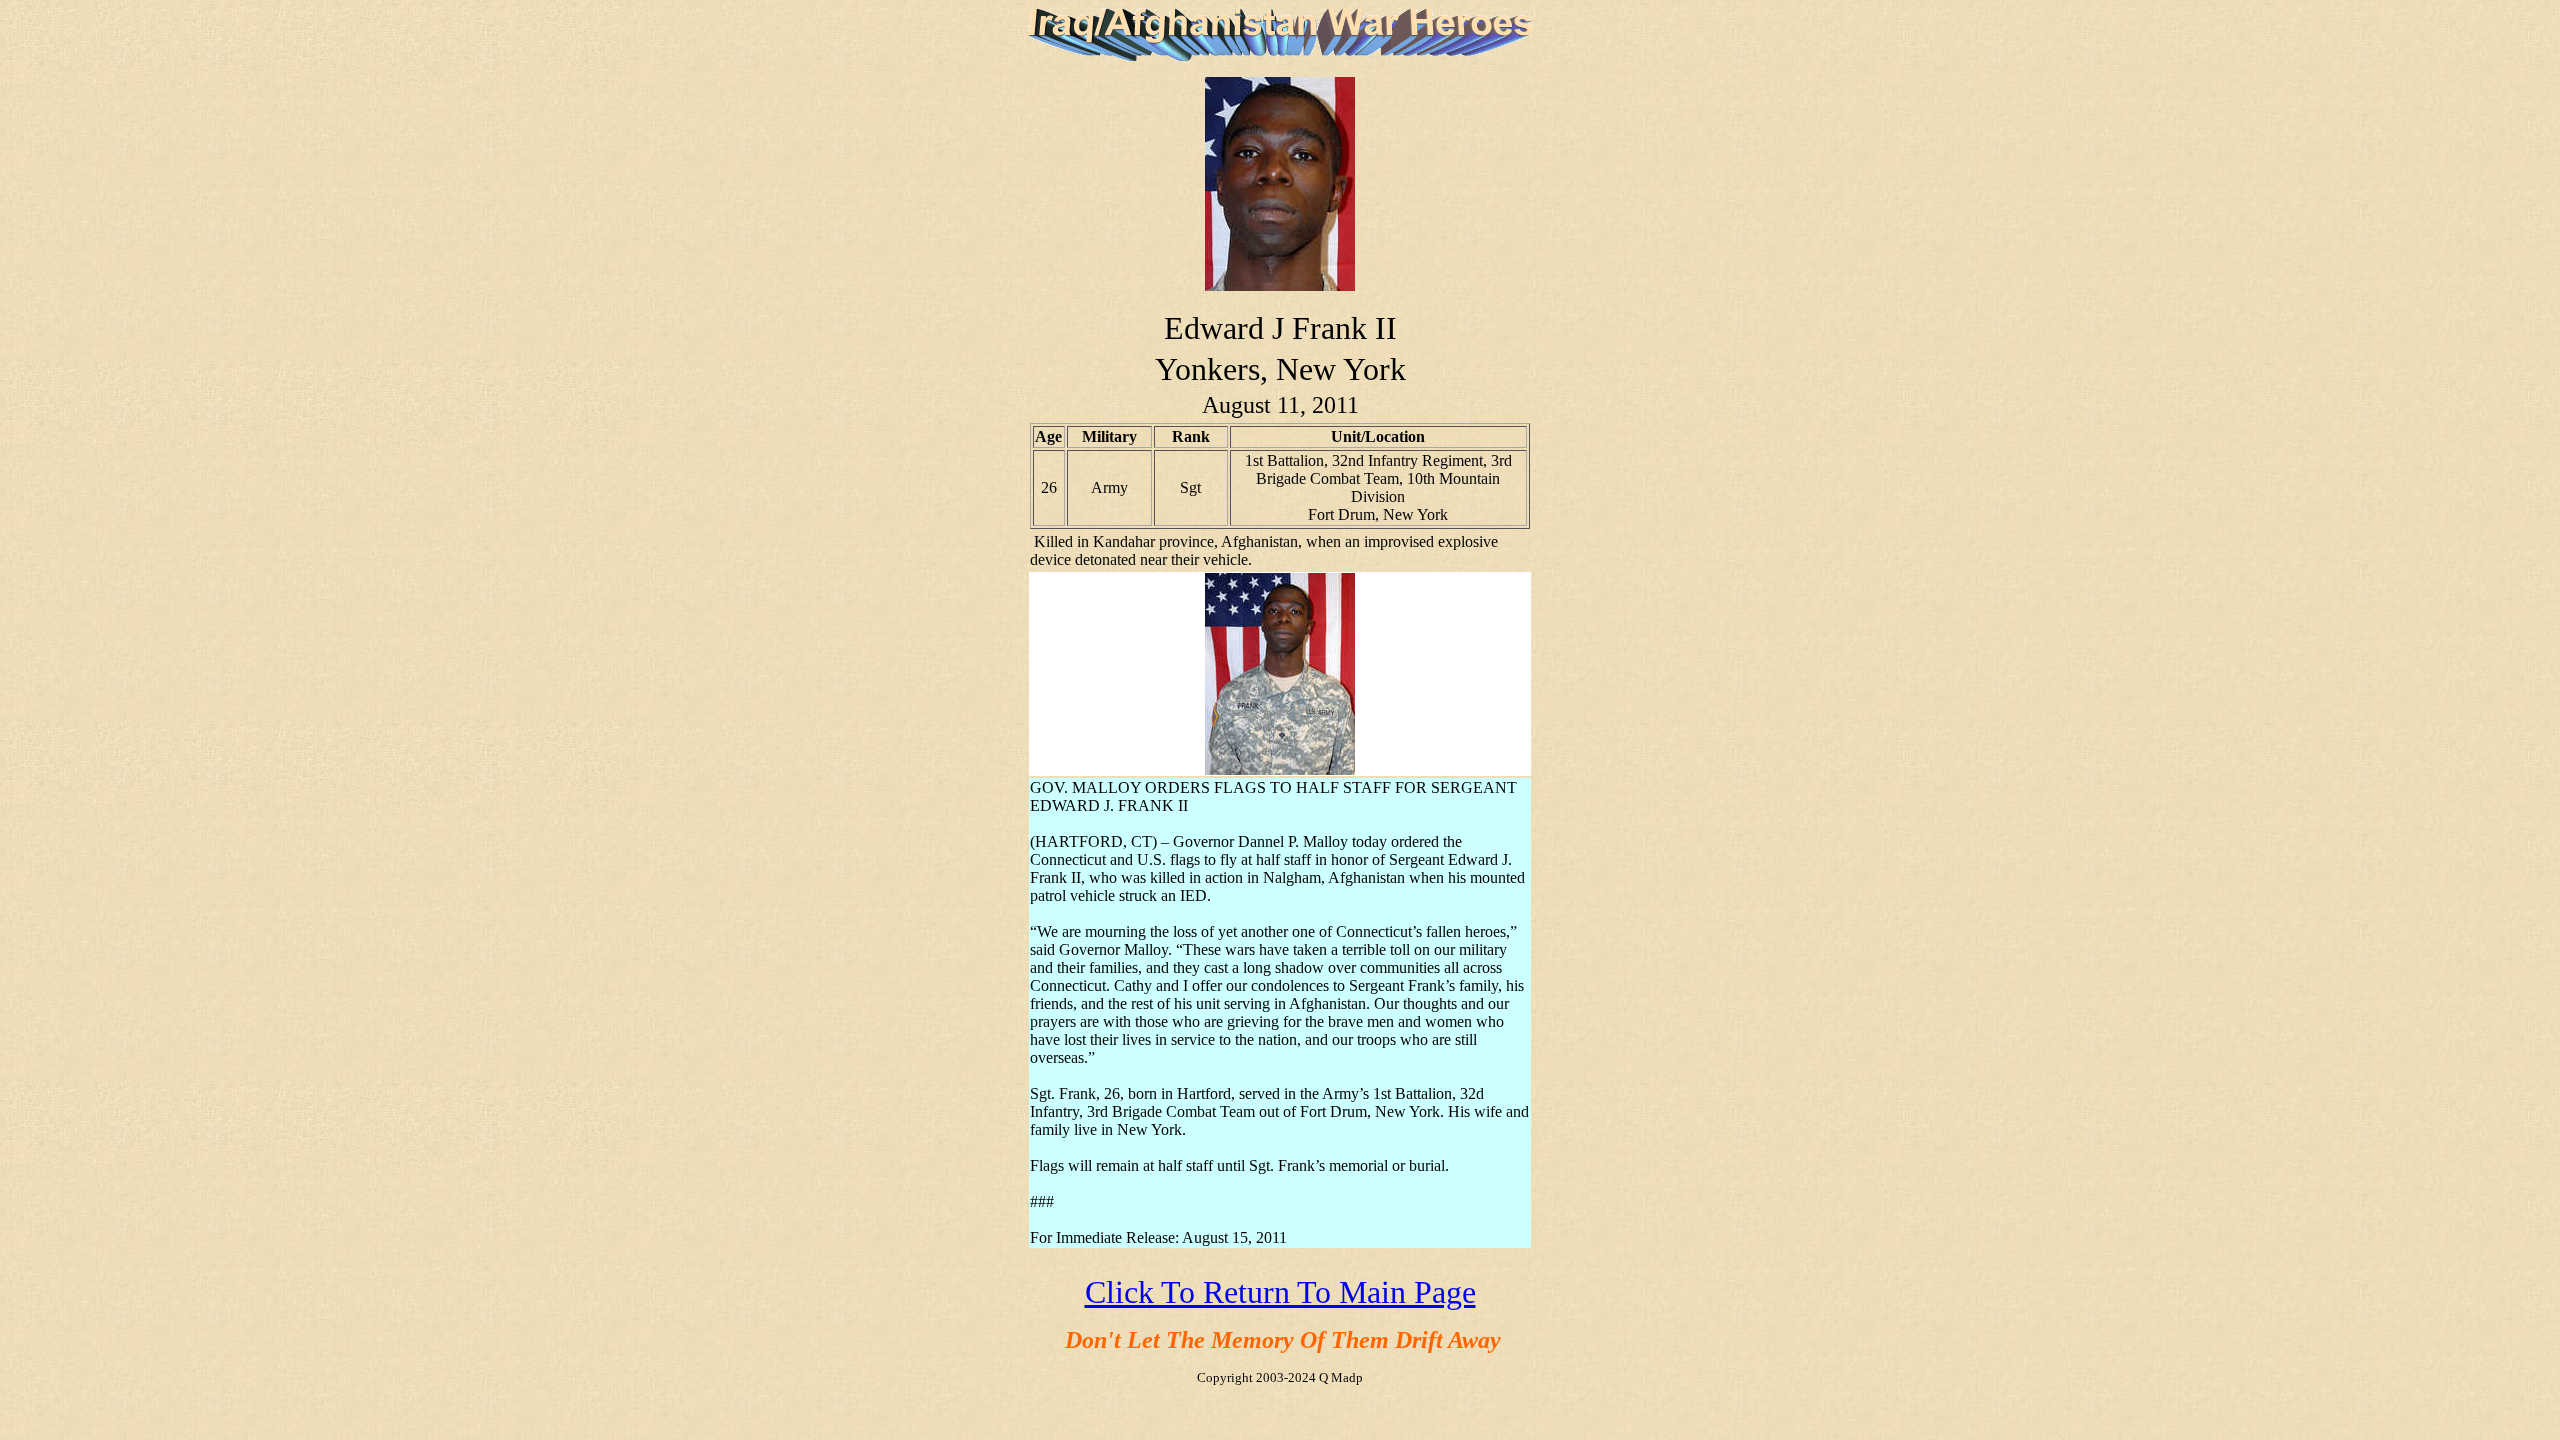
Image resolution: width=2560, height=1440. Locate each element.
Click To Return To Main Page (1280, 1292)
